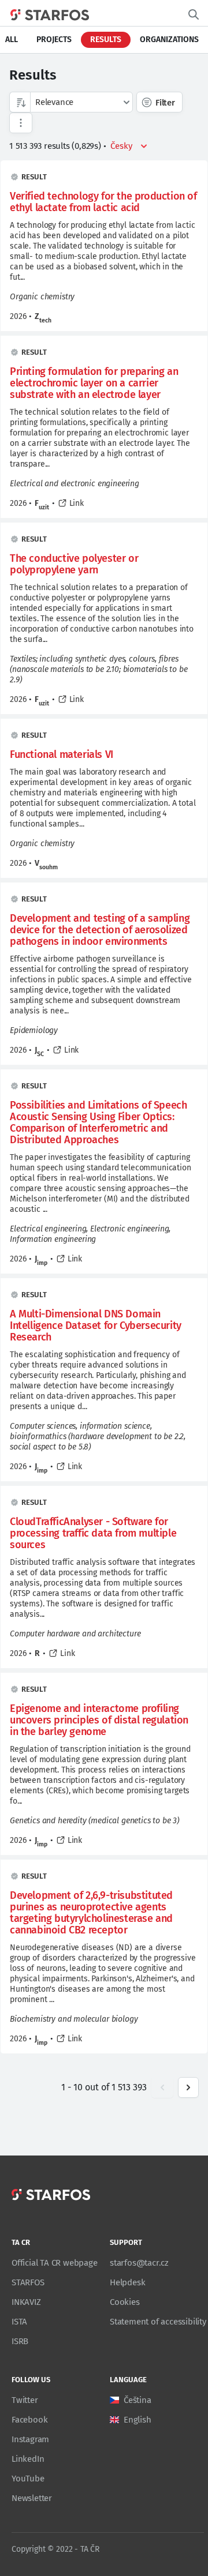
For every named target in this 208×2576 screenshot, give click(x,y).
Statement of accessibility (158, 2322)
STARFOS (28, 2282)
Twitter (25, 2400)
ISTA (19, 2322)
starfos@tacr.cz (139, 2263)
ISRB (20, 2341)
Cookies (125, 2302)
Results (106, 40)
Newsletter (32, 2498)
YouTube (28, 2479)
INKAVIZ (26, 2302)
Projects (54, 40)
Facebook (29, 2420)
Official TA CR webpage (55, 2263)
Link (77, 503)
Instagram (30, 2439)
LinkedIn (28, 2459)
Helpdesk (127, 2282)
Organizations (169, 40)
